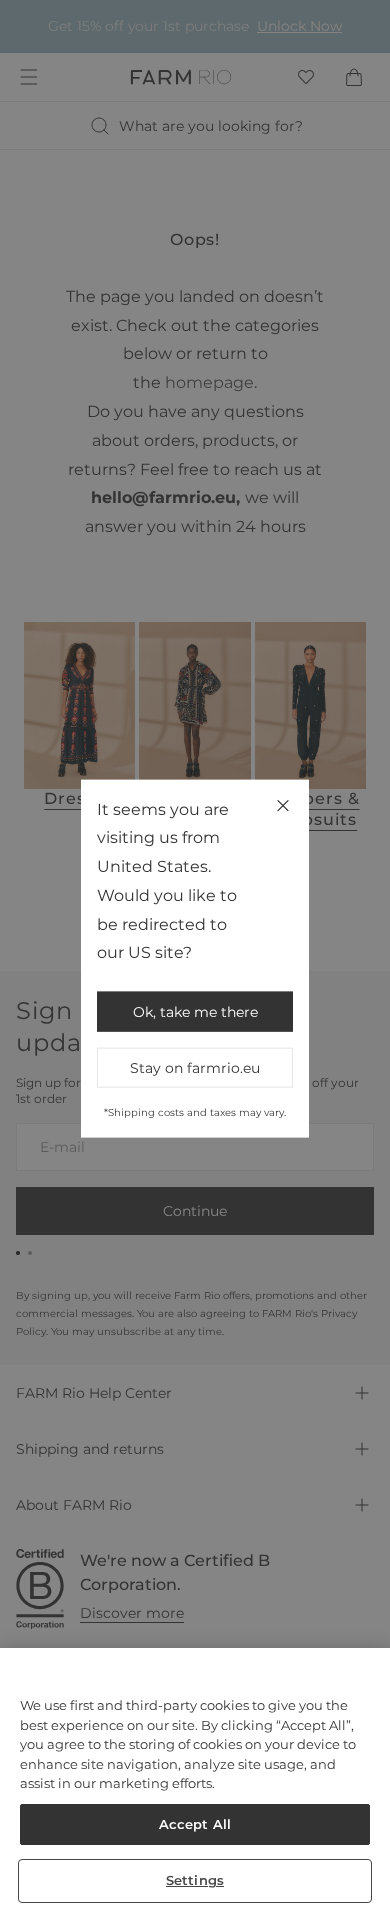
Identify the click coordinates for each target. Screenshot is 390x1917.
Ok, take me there (195, 1012)
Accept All (195, 1824)
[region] (195, 1782)
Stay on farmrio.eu (195, 1068)
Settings (195, 1880)
